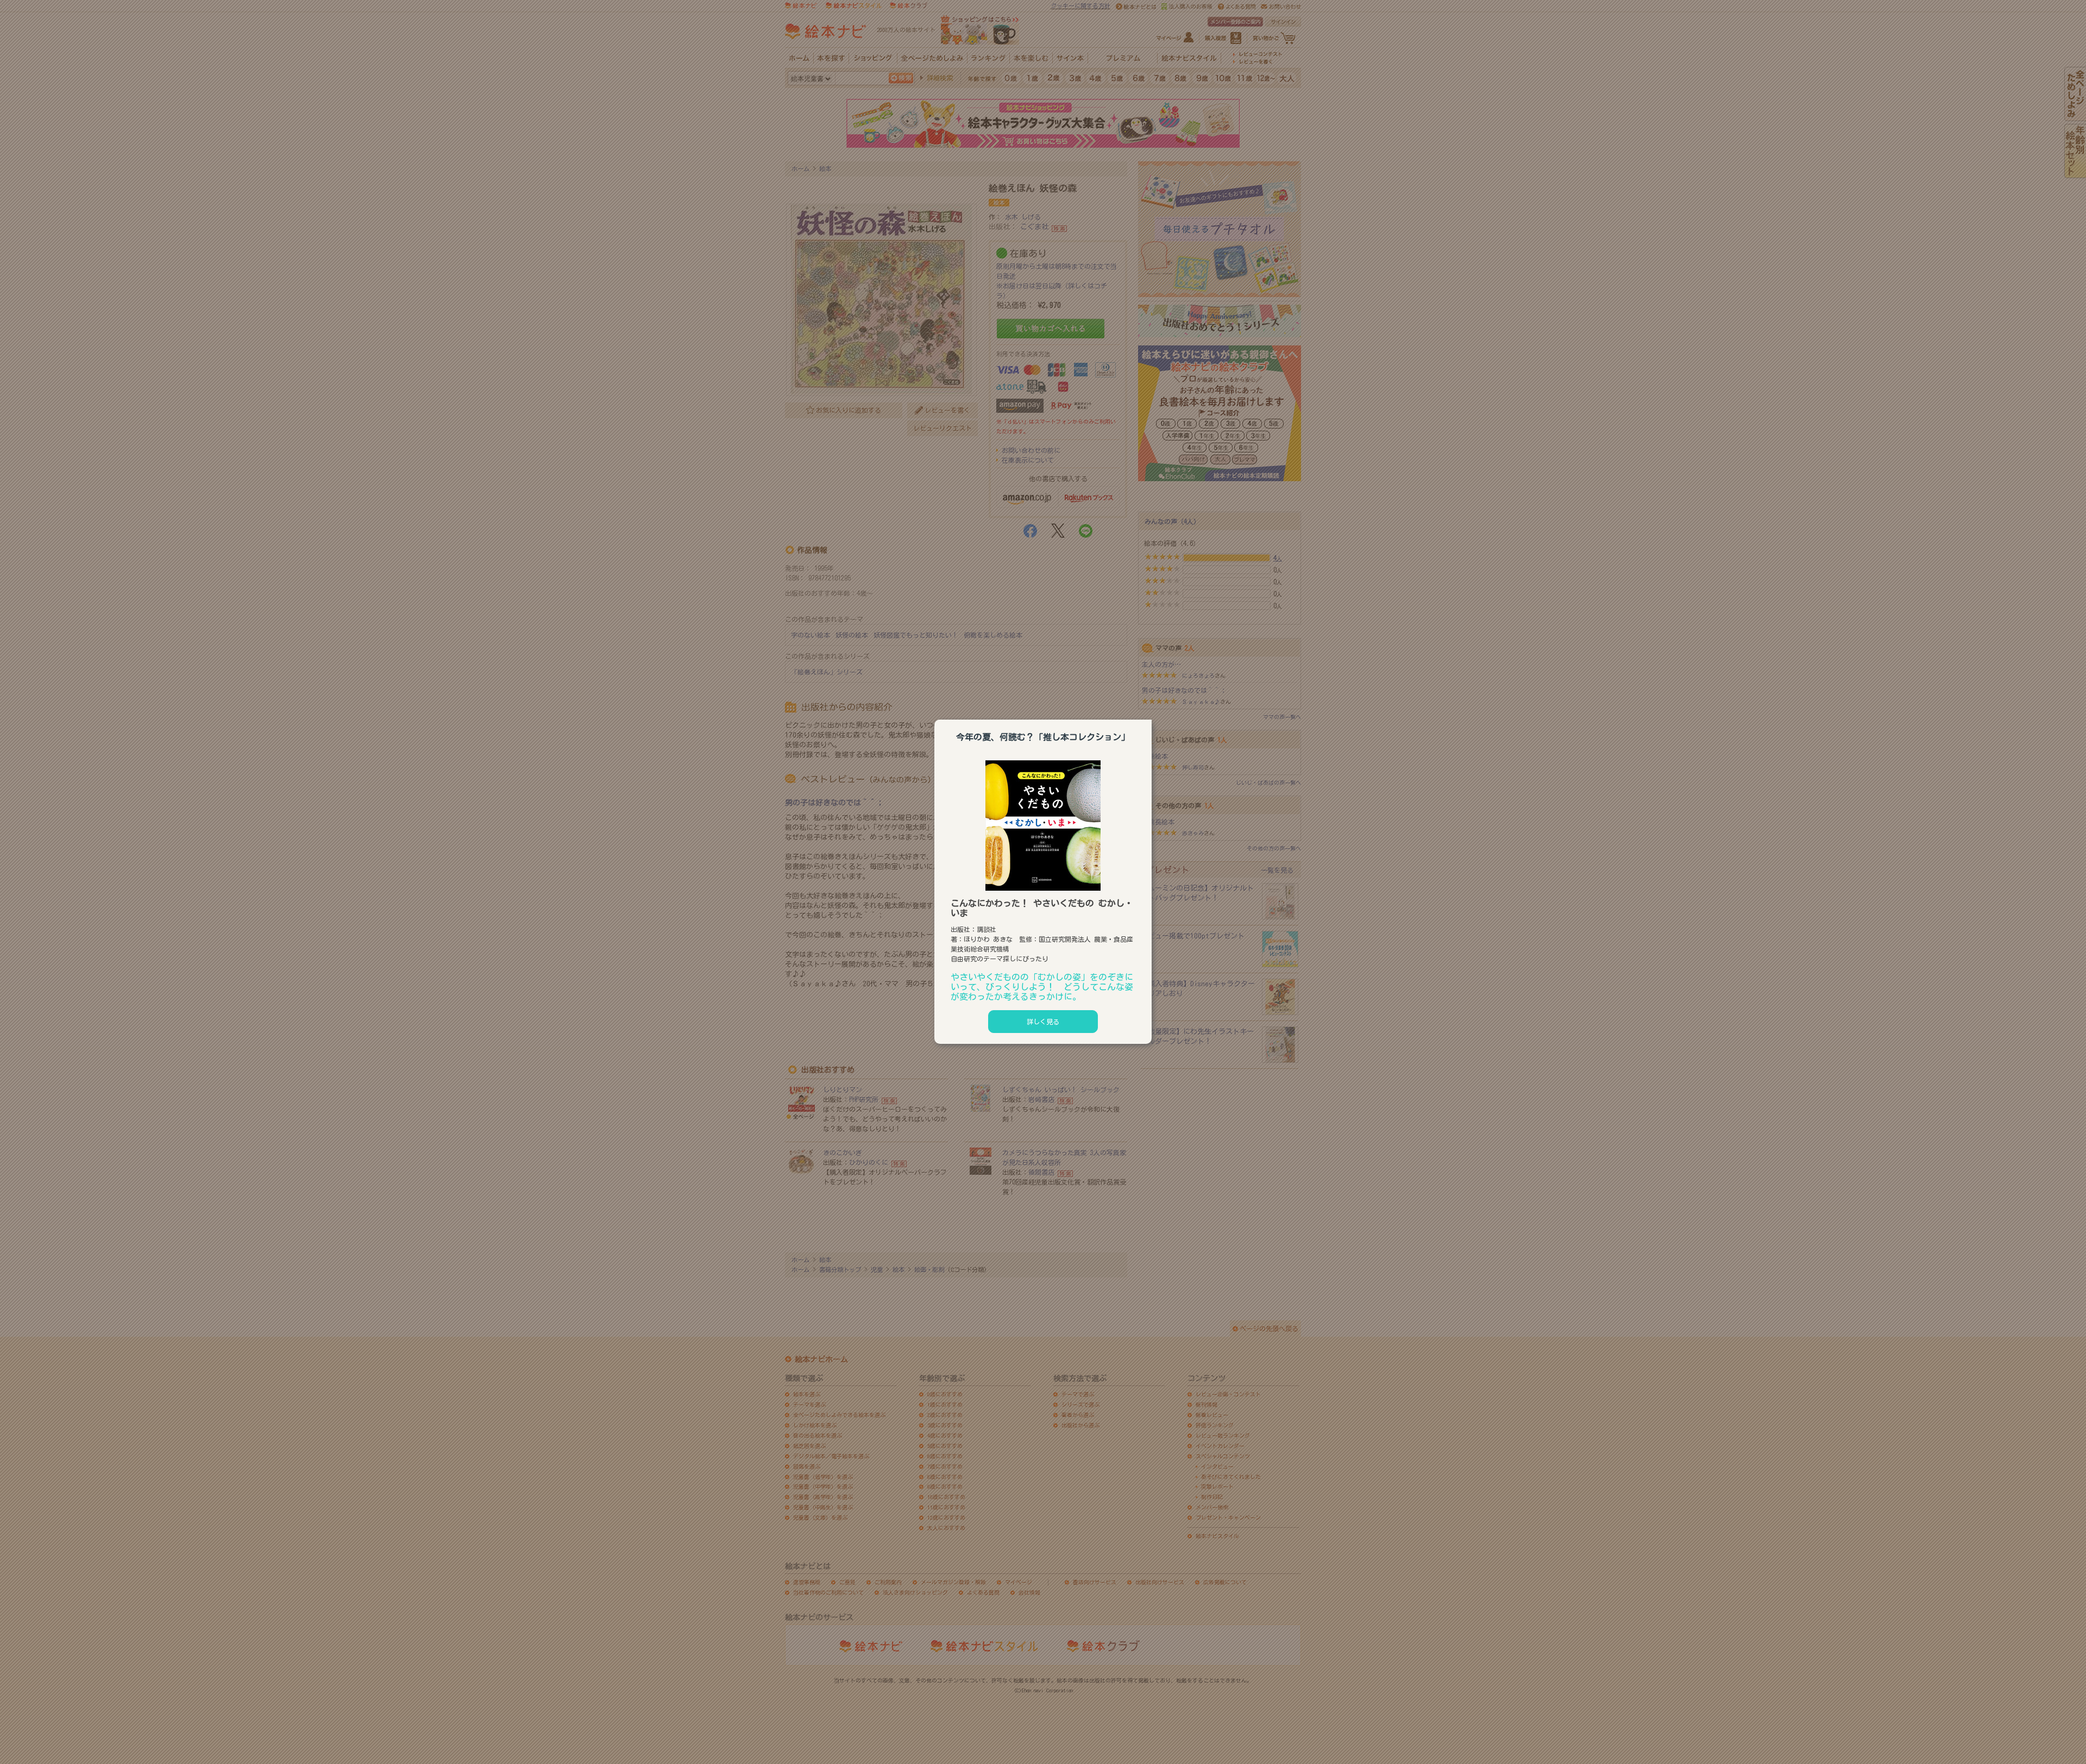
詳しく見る (1043, 1022)
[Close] (1152, 718)
